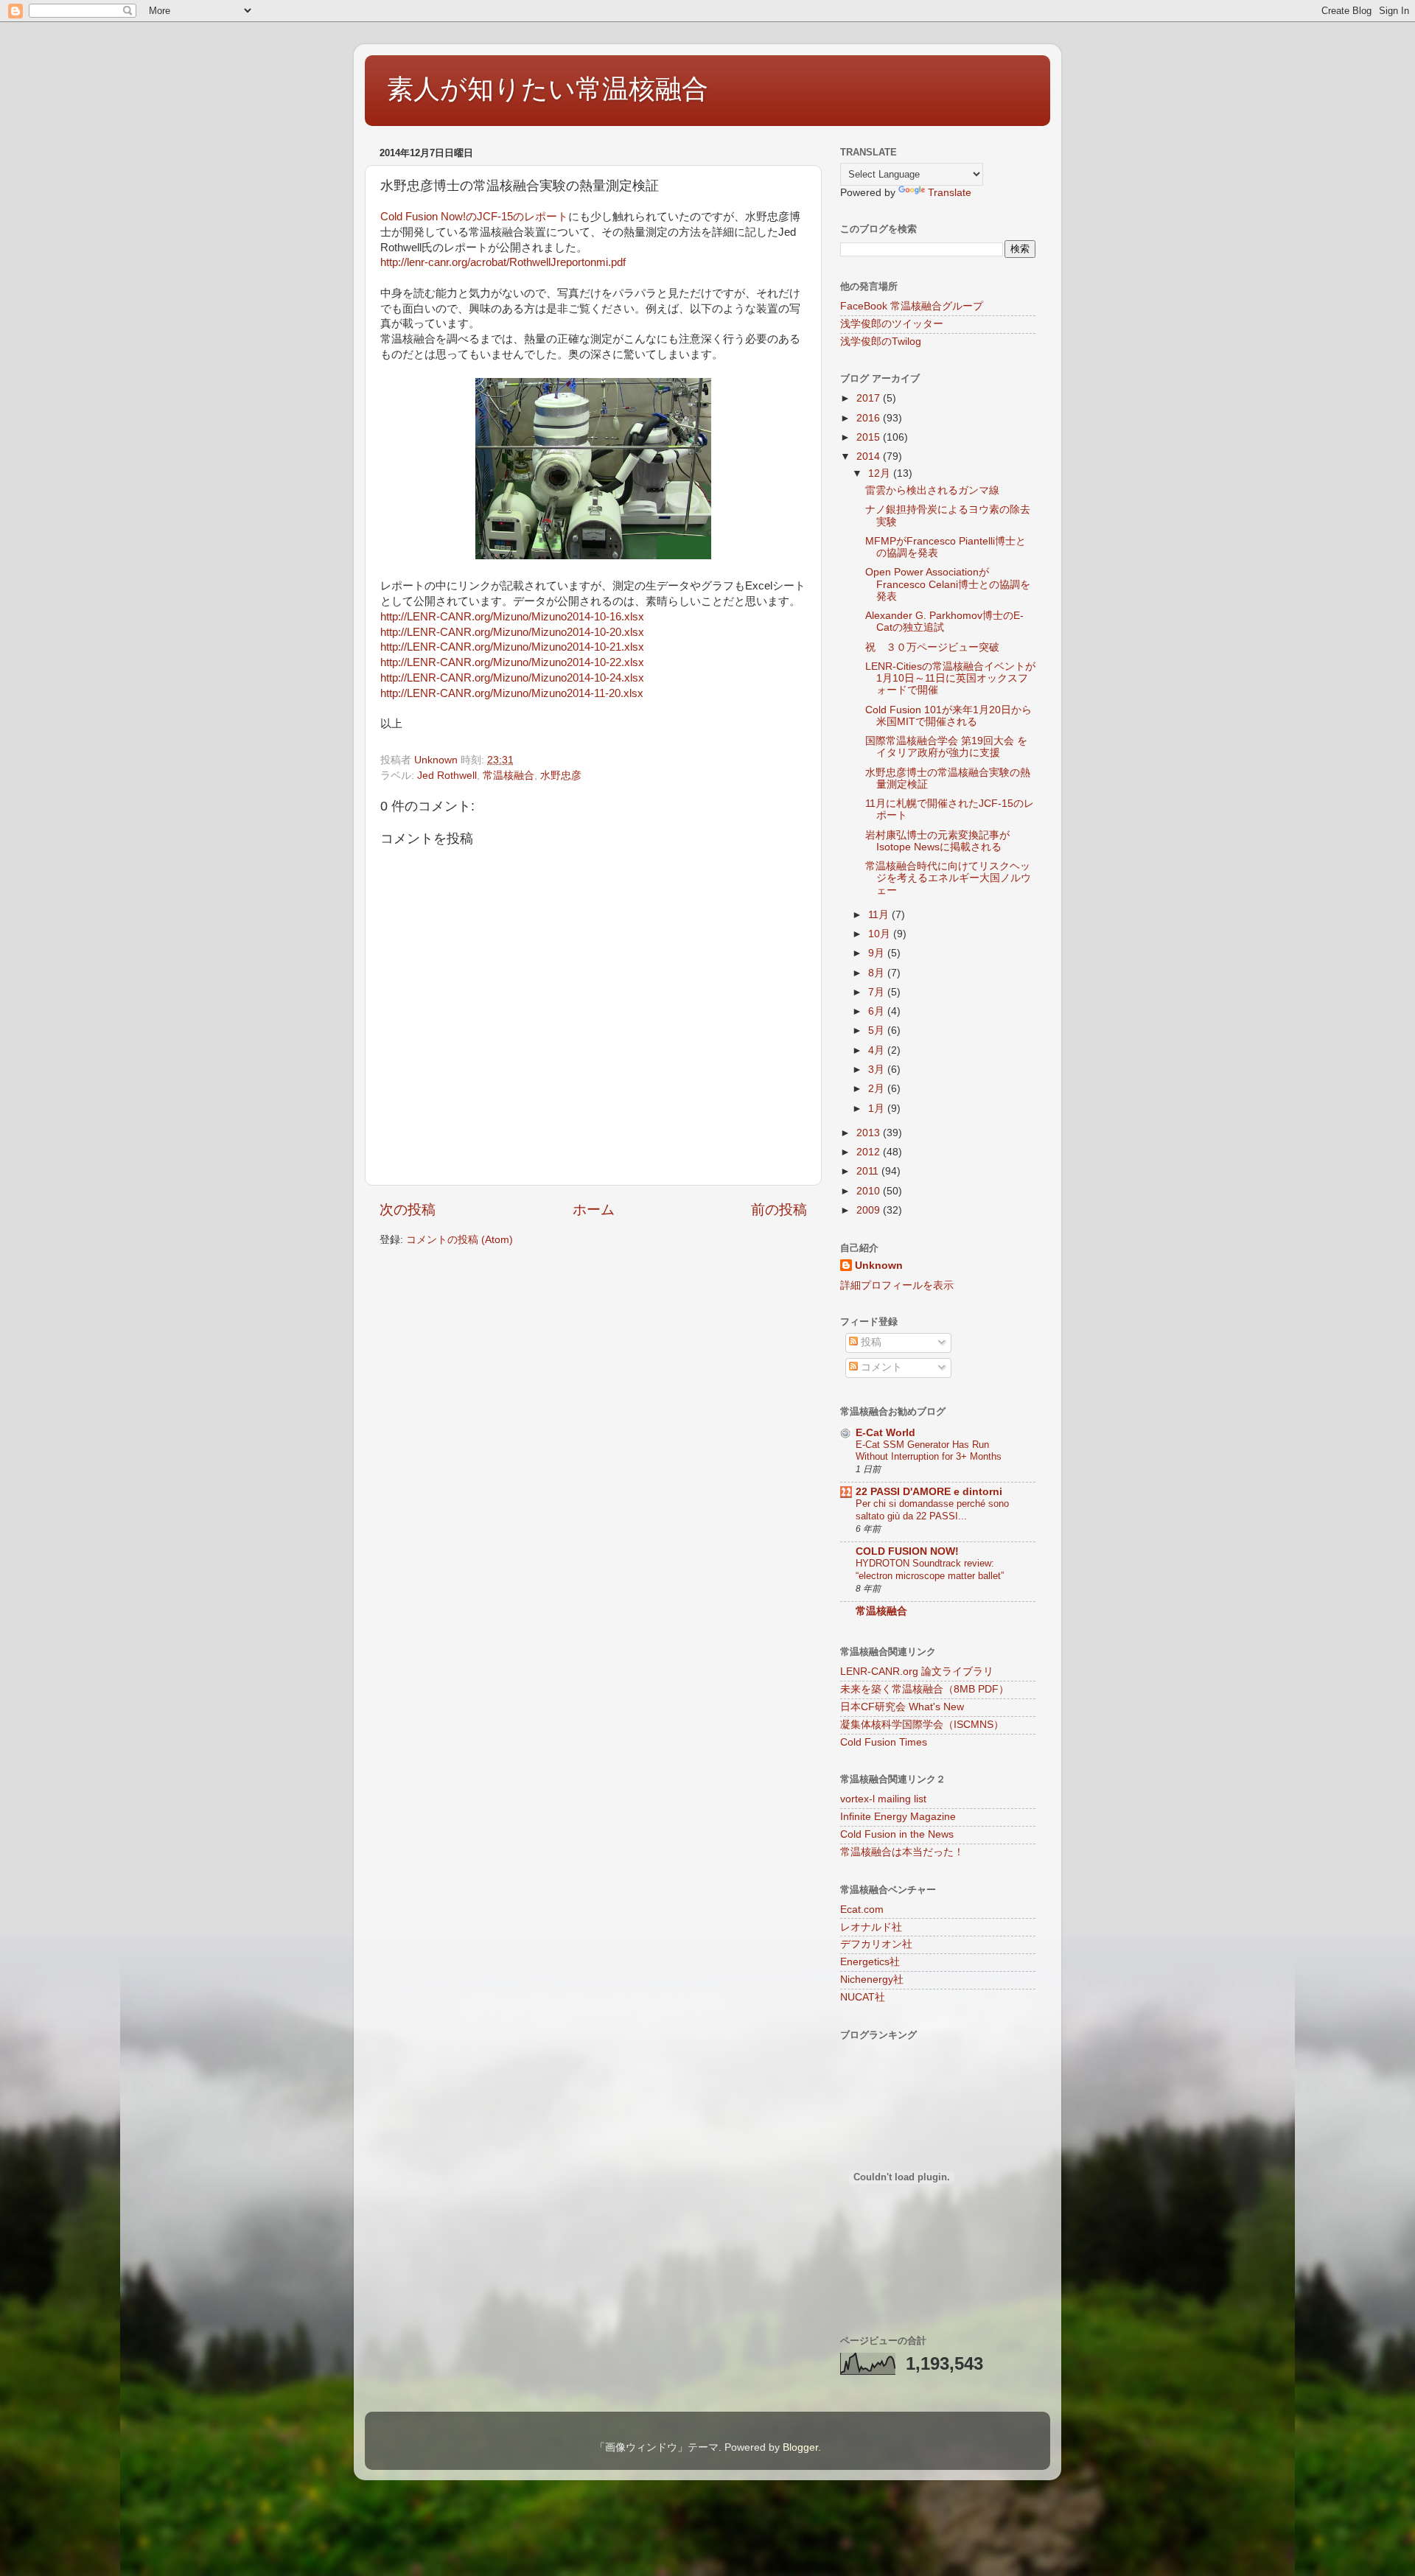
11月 (880, 915)
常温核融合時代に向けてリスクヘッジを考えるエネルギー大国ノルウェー (948, 878)
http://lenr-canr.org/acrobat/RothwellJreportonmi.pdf (503, 262)
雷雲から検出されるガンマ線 (932, 490)
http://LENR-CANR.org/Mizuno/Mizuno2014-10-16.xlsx (512, 617)
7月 (878, 992)
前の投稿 (779, 1210)
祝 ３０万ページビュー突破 (932, 647)
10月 (881, 934)
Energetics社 (870, 1962)
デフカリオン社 (876, 1944)
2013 (870, 1133)
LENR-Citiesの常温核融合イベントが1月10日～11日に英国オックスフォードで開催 (950, 678)
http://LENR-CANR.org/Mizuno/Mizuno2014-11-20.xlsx (512, 693)
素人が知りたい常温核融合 (548, 89)
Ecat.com (862, 1910)
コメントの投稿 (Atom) (460, 1240)
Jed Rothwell (447, 776)
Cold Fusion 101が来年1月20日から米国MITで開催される (948, 716)
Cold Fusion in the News (897, 1834)
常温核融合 (509, 776)
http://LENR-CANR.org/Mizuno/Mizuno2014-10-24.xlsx (512, 678)
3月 (878, 1070)
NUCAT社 (863, 1997)
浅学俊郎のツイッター (892, 324)
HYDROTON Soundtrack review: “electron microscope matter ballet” (930, 1569)
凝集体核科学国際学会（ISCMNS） (922, 1725)
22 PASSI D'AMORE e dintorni (929, 1492)
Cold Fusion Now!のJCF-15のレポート (474, 217)
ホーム (594, 1210)
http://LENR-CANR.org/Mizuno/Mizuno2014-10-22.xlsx (512, 662)
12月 (881, 473)
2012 (870, 1152)
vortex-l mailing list (883, 1799)
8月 (878, 973)
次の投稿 (408, 1210)
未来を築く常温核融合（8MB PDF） (925, 1689)
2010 (870, 1191)
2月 (878, 1089)
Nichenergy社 (872, 1980)
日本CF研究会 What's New (902, 1707)
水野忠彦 (561, 776)
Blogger (800, 2447)
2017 (870, 398)
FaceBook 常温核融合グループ (912, 306)
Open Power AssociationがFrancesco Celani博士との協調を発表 (948, 584)
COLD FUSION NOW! (907, 1551)
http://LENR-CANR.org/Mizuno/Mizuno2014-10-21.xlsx (512, 647)
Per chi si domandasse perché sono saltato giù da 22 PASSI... (932, 1510)
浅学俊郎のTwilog (881, 342)
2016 (870, 418)
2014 (870, 456)
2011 (869, 1171)
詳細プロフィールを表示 (897, 1285)
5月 (878, 1030)
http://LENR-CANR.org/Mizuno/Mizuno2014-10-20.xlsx (512, 632)
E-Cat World (885, 1433)
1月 (878, 1109)
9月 (878, 953)
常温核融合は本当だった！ (902, 1852)
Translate (950, 193)
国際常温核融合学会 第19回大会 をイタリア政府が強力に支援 (946, 747)
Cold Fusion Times (884, 1742)
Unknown (879, 1266)
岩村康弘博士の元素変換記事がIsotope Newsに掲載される (937, 841)
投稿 (870, 1342)
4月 (878, 1050)
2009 (870, 1210)
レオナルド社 (871, 1927)
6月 (878, 1011)
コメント (880, 1367)
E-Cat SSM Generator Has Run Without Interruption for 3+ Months (929, 1451)
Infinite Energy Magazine (898, 1817)
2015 (870, 437)
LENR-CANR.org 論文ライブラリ (917, 1672)
